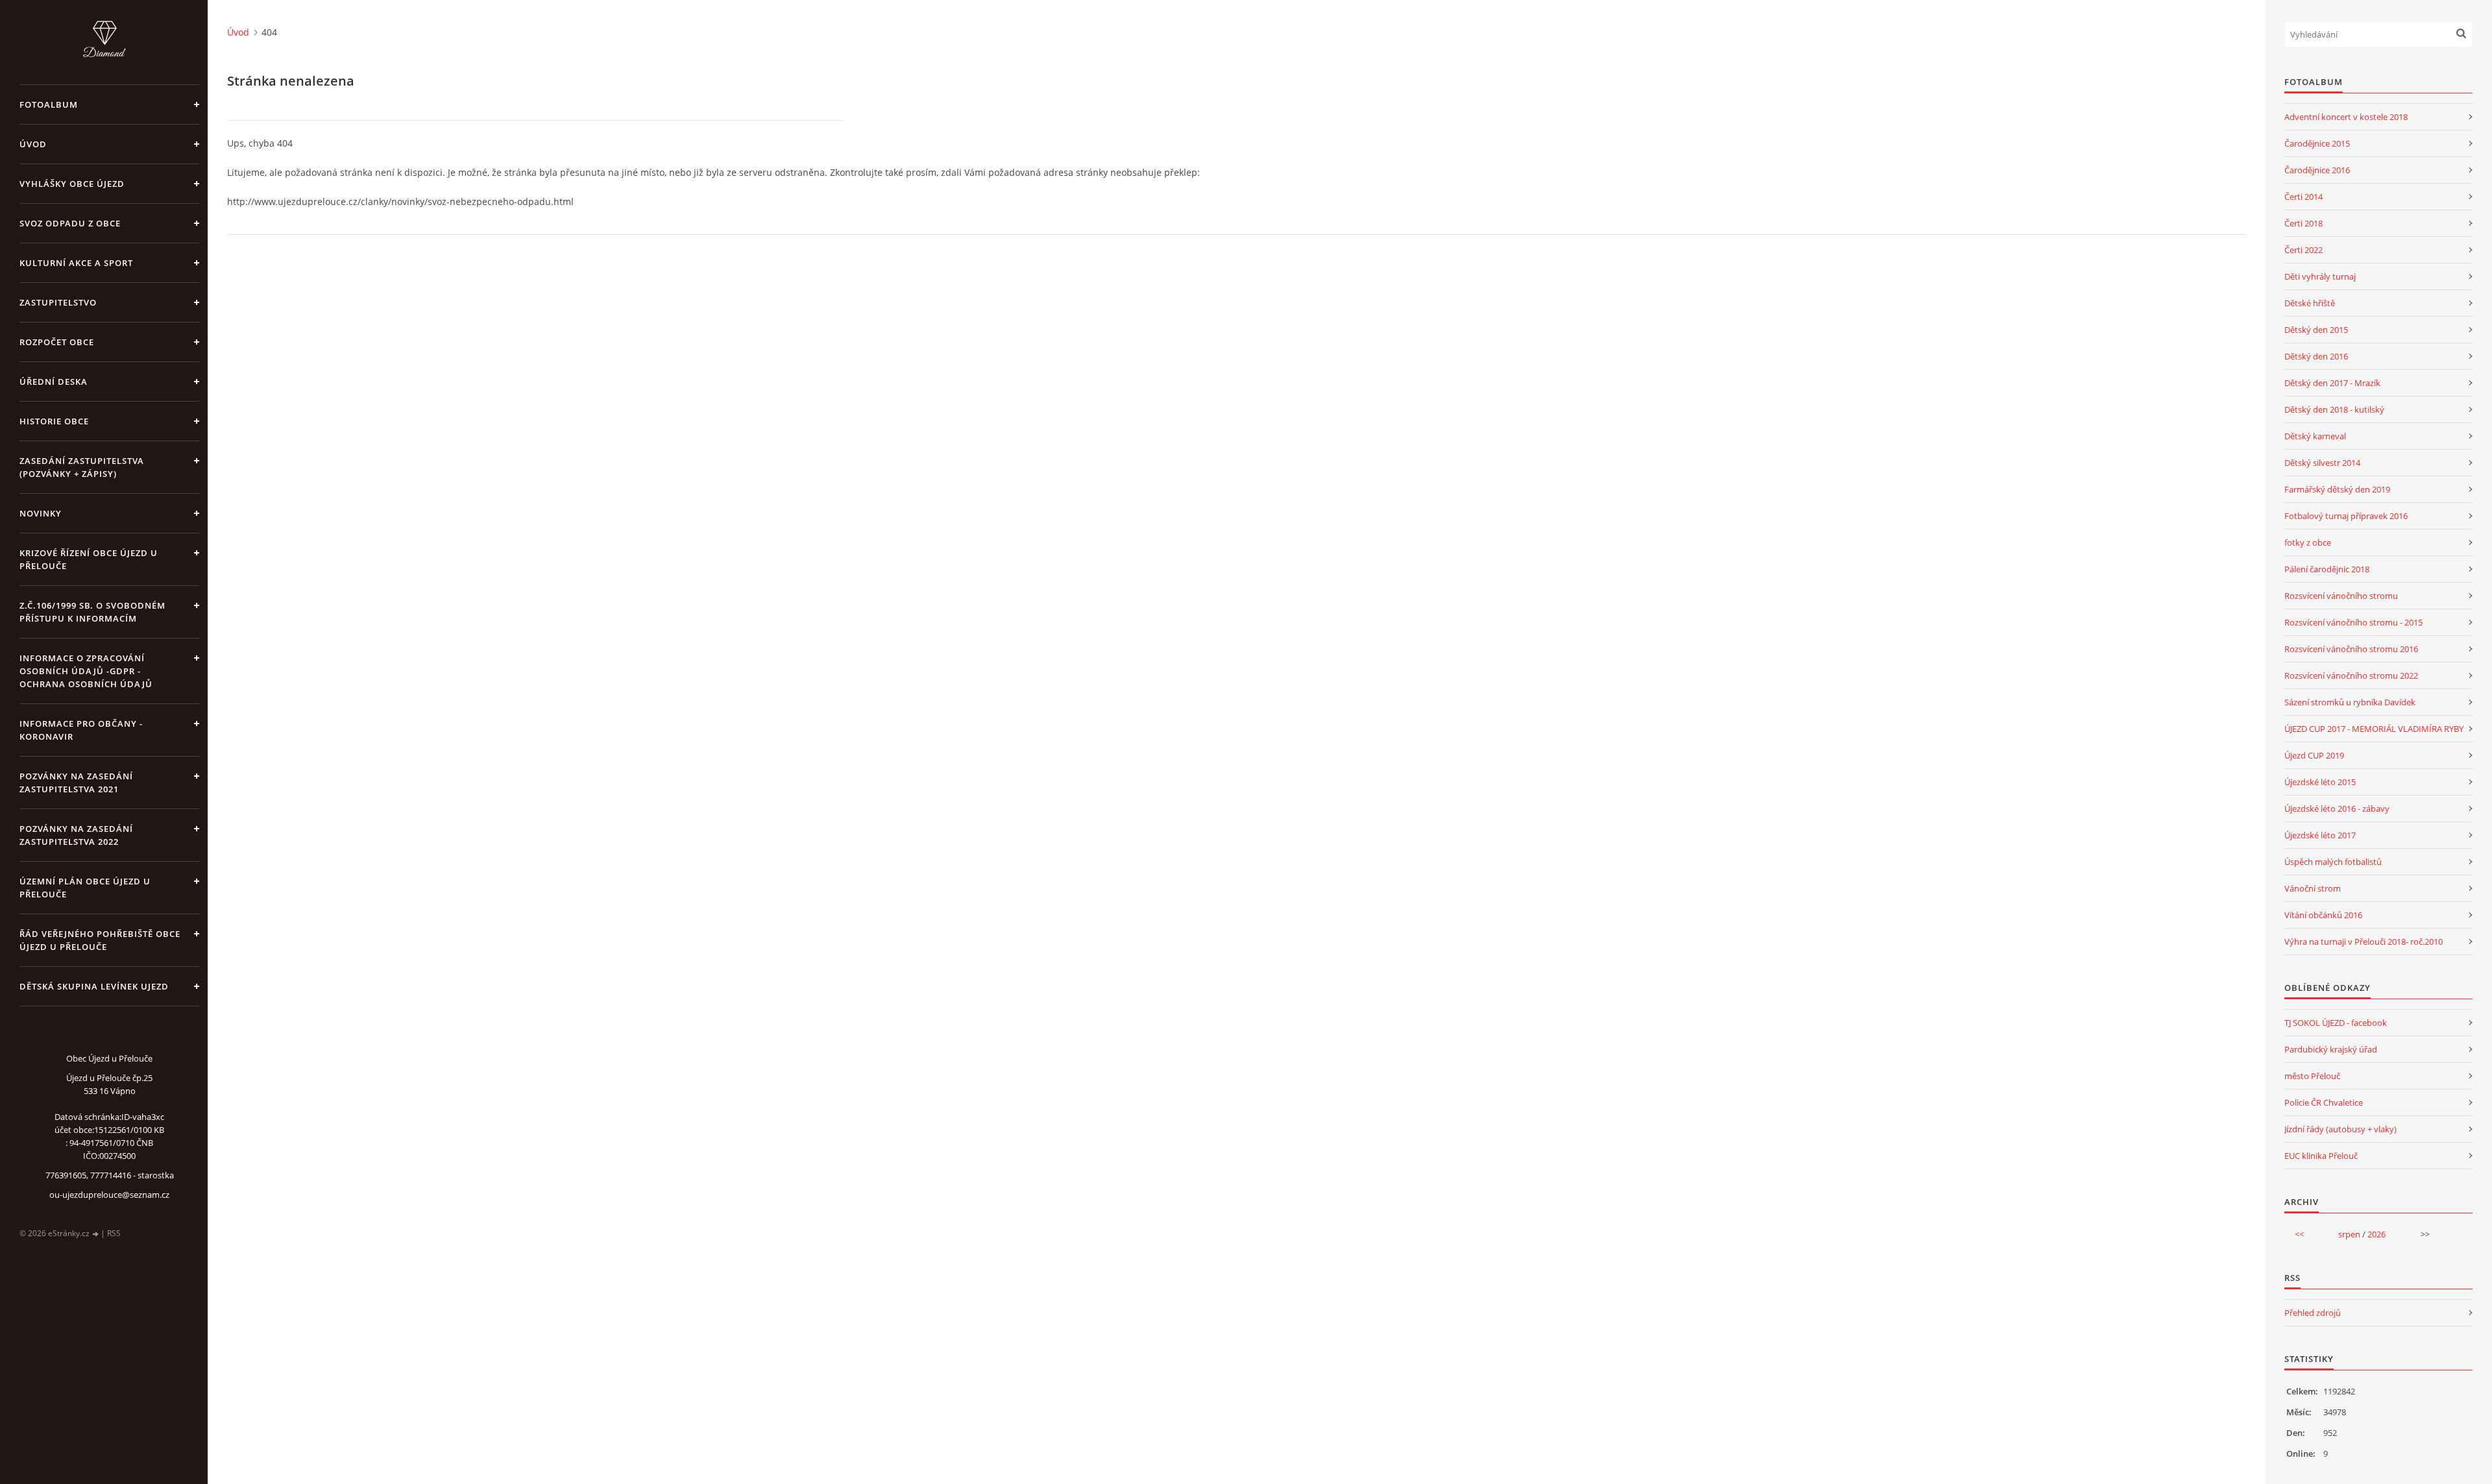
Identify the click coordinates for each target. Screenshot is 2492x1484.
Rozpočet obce (57, 342)
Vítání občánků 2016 (2323, 915)
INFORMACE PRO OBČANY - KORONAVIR (81, 730)
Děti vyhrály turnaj (2320, 276)
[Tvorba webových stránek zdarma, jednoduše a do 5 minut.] (96, 1234)
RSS (114, 1233)
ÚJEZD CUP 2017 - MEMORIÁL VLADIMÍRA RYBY (2374, 729)
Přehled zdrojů (2313, 1313)
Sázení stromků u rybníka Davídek (2350, 702)
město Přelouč (2312, 1076)
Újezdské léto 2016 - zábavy (2337, 809)
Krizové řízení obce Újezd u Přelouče (89, 559)
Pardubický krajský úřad (2331, 1049)
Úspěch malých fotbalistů (2333, 862)
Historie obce (54, 421)
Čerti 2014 (2303, 197)
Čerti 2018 (2303, 223)
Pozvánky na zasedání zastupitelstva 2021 (76, 783)
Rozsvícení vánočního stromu (2341, 596)
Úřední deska (54, 382)
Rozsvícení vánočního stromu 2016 (2351, 649)
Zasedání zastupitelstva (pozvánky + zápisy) (82, 467)
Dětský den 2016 (2316, 356)
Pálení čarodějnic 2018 (2327, 569)
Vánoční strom (2313, 888)
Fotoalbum (49, 104)
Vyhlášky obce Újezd (72, 184)
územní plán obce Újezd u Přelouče (85, 888)
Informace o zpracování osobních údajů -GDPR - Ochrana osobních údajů (86, 671)
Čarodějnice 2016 (2317, 170)
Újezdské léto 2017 (2320, 835)
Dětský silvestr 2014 (2322, 463)
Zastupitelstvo (58, 302)
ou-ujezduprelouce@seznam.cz (109, 1195)
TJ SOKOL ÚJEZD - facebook (2336, 1023)
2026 (2376, 1234)
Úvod (33, 144)
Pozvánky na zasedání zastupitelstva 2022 (76, 835)
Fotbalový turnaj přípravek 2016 (2346, 516)
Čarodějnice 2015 (2317, 143)
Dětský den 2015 (2316, 330)
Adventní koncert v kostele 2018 (2346, 117)
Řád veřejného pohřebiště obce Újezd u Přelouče (100, 940)
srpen (2349, 1234)
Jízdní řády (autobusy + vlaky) (2340, 1129)
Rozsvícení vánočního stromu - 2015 (2353, 622)
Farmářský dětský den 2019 (2337, 489)
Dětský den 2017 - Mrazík (2332, 383)
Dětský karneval (2315, 436)
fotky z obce (2308, 542)
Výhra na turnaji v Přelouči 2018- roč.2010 (2364, 942)
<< (2299, 1234)
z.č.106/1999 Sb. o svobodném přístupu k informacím (92, 612)
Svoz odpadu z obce (70, 223)
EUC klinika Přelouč (2321, 1156)
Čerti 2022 (2303, 250)
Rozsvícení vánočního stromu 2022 (2351, 675)
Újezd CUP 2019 (2314, 755)
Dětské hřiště (2310, 303)
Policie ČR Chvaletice (2324, 1102)
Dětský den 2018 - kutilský (2334, 409)
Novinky (41, 513)
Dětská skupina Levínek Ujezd (94, 986)
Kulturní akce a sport (76, 263)
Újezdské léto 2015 (2320, 782)
